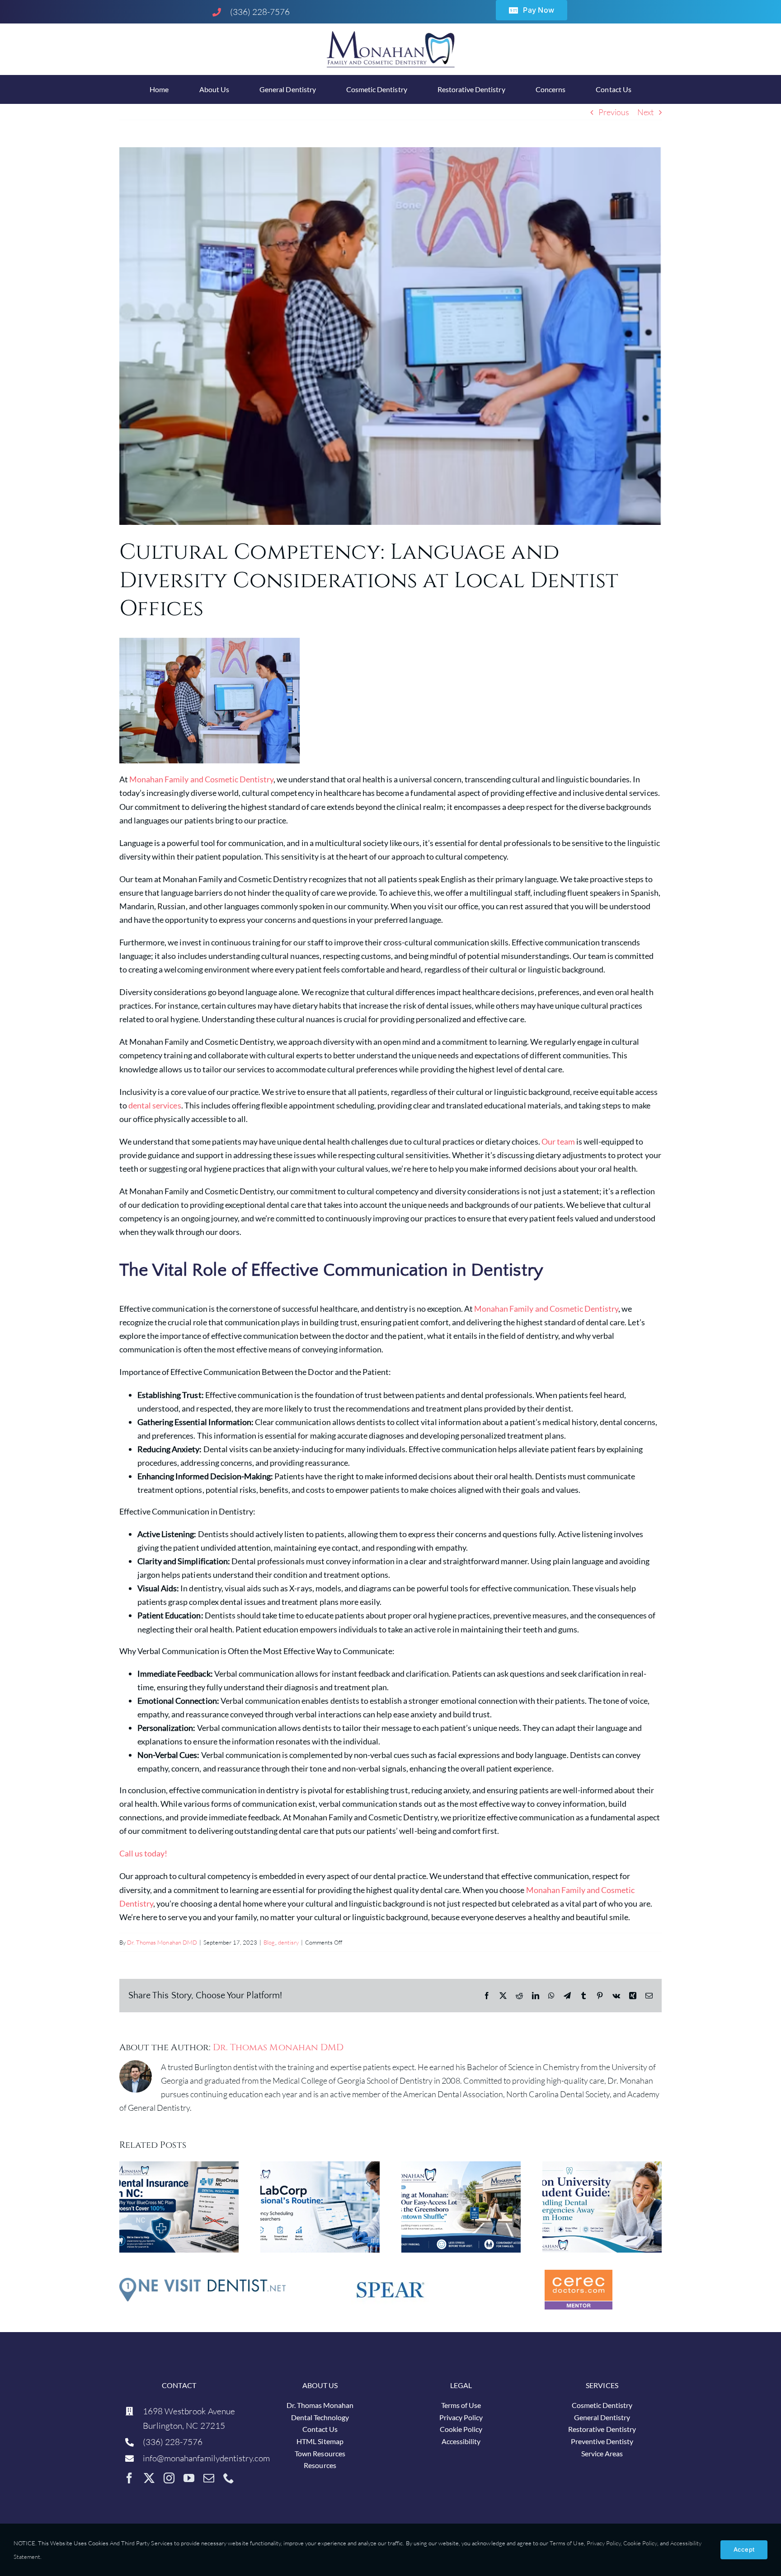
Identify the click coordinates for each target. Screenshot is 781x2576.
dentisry (288, 1942)
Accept (744, 2549)
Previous (614, 112)
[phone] (229, 2478)
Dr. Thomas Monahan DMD (162, 1942)
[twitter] (149, 2478)
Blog (269, 1942)
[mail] (209, 2478)
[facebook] (129, 2478)
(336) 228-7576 (260, 12)
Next (645, 112)
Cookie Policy (640, 2543)
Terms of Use (566, 2543)
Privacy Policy (604, 2543)
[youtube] (189, 2478)
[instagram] (169, 2478)
